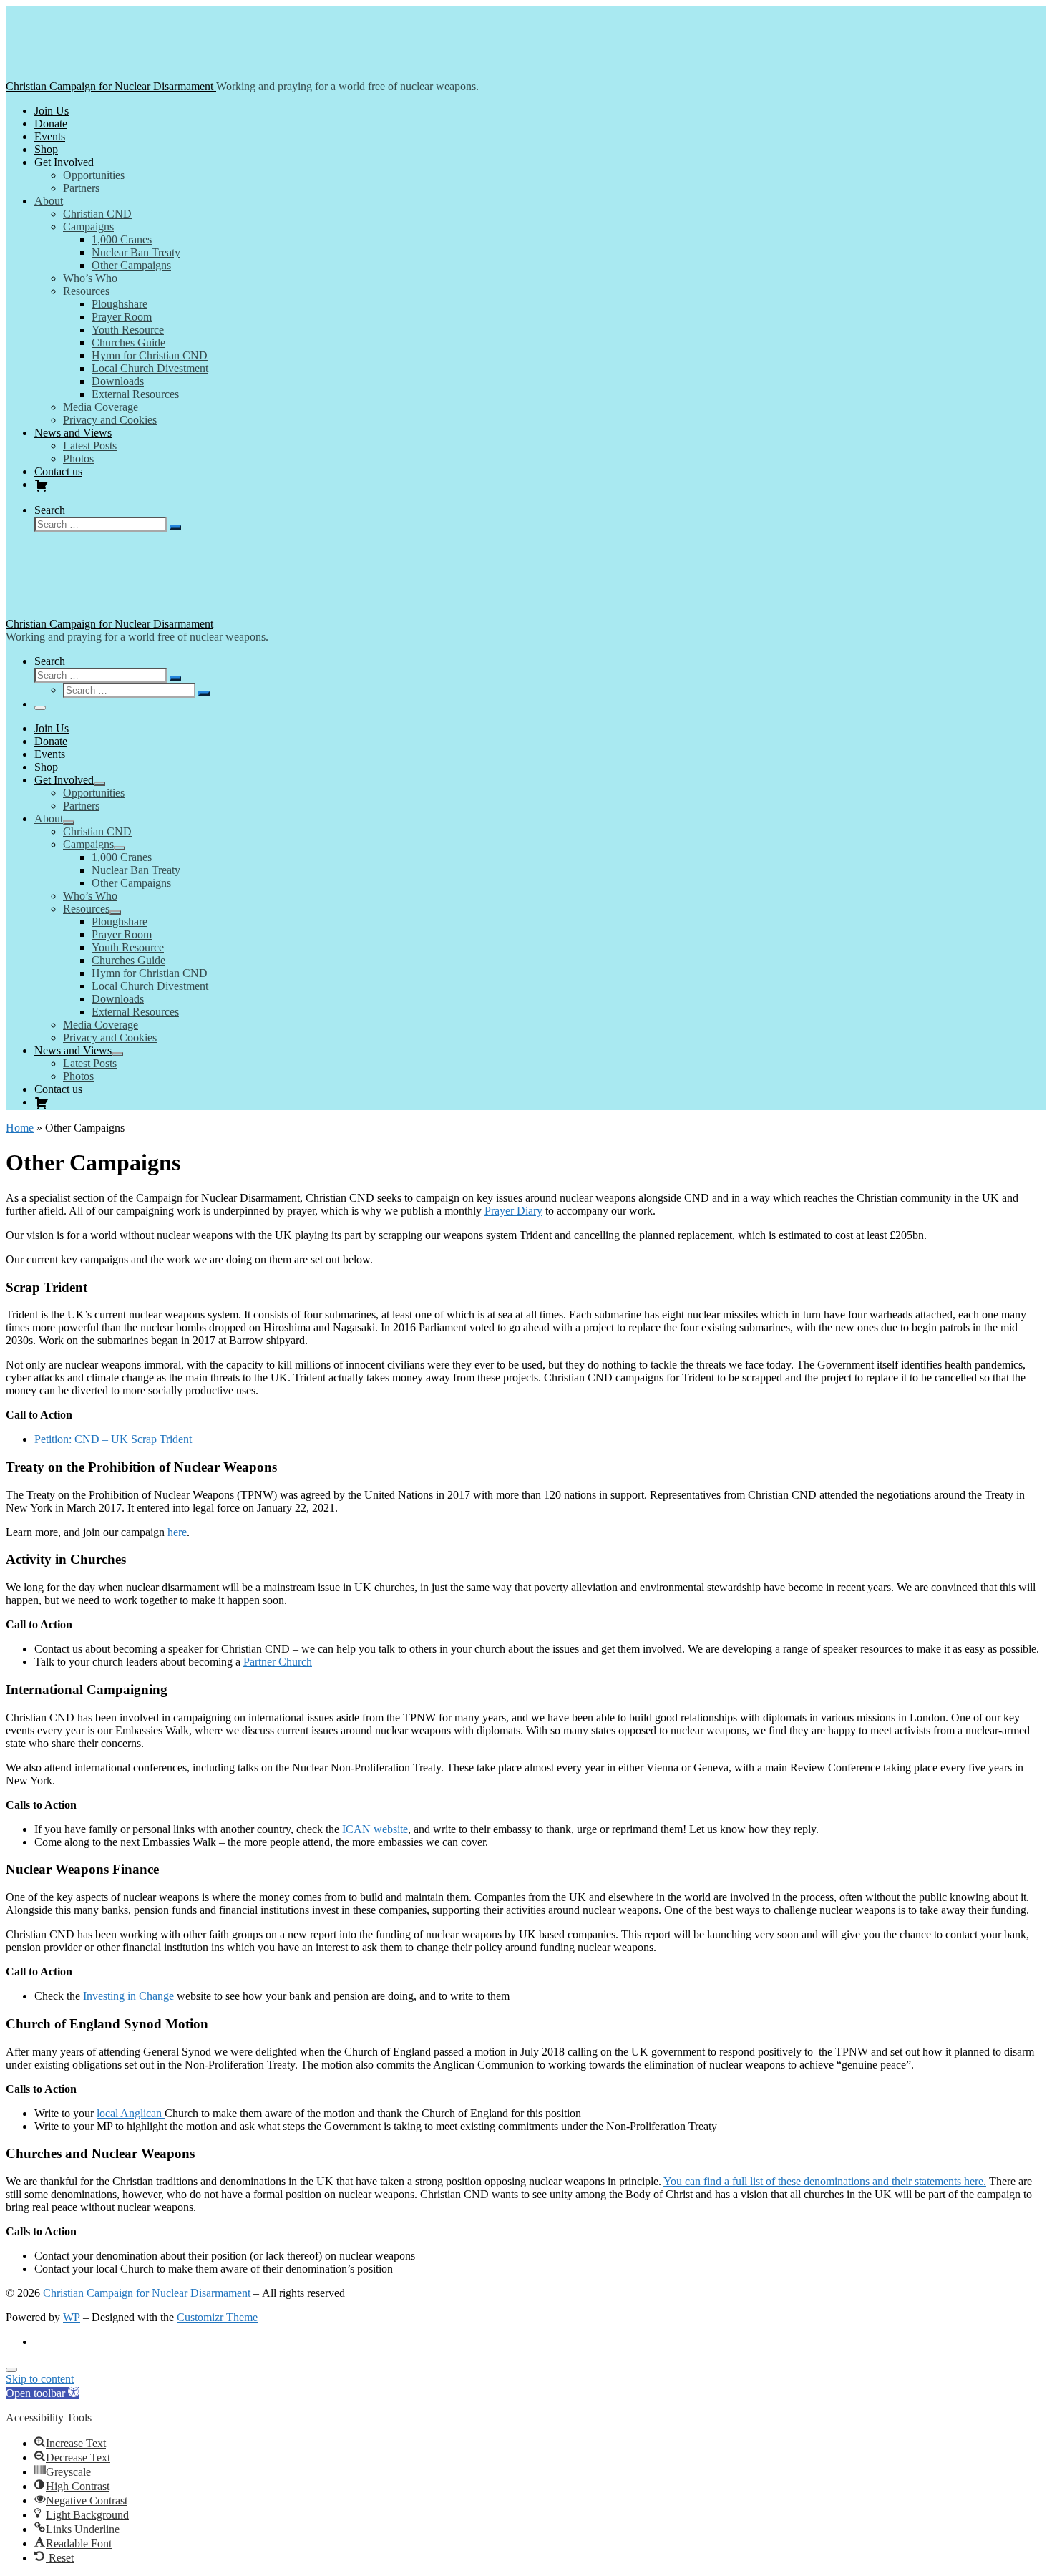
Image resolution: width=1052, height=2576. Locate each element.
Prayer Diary (513, 1211)
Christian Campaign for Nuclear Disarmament (147, 2293)
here (177, 1532)
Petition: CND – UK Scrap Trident (113, 1439)
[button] (43, 2393)
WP (72, 2317)
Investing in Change (128, 1996)
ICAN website (375, 1829)
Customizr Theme (217, 2317)
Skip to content (40, 2379)
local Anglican (131, 2113)
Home (20, 1128)
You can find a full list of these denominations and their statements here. (825, 2181)
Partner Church (278, 1662)
